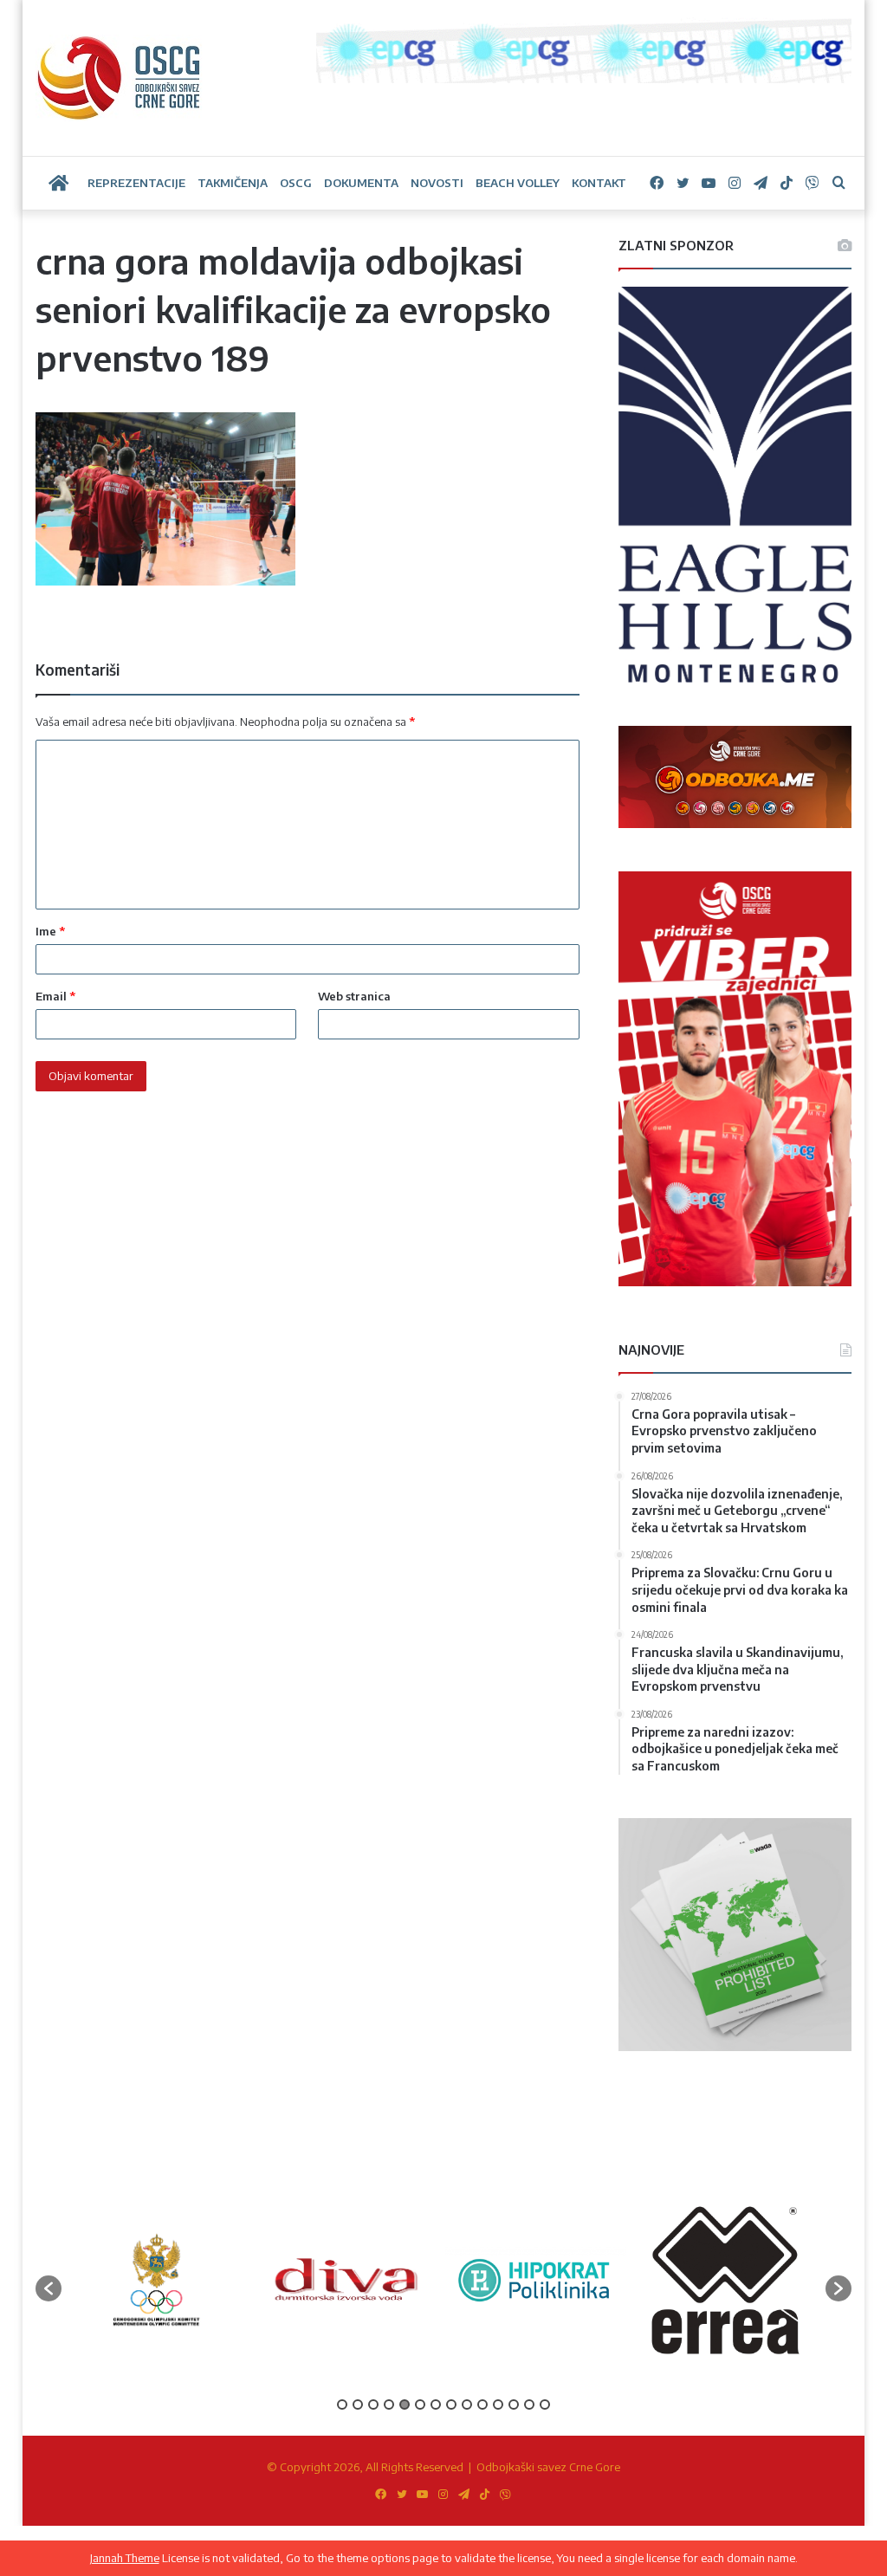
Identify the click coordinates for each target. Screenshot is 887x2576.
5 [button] (405, 2404)
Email (55, 996)
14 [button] (545, 2404)
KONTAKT (599, 183)
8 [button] (451, 2404)
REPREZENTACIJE (136, 183)
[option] (156, 2280)
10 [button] (482, 2404)
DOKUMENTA (361, 183)
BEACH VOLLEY (518, 183)
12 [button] (514, 2404)
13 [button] (529, 2404)
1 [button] (342, 2404)
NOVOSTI (437, 183)
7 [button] (436, 2404)
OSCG (296, 183)
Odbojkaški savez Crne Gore (548, 2467)
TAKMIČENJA (233, 183)
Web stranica (354, 996)
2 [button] (358, 2404)
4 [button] (389, 2404)
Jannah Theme (125, 2558)
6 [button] (420, 2404)
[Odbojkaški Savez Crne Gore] (119, 78)
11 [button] (498, 2404)
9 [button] (467, 2404)
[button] (49, 2288)
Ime (50, 931)
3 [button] (373, 2404)
